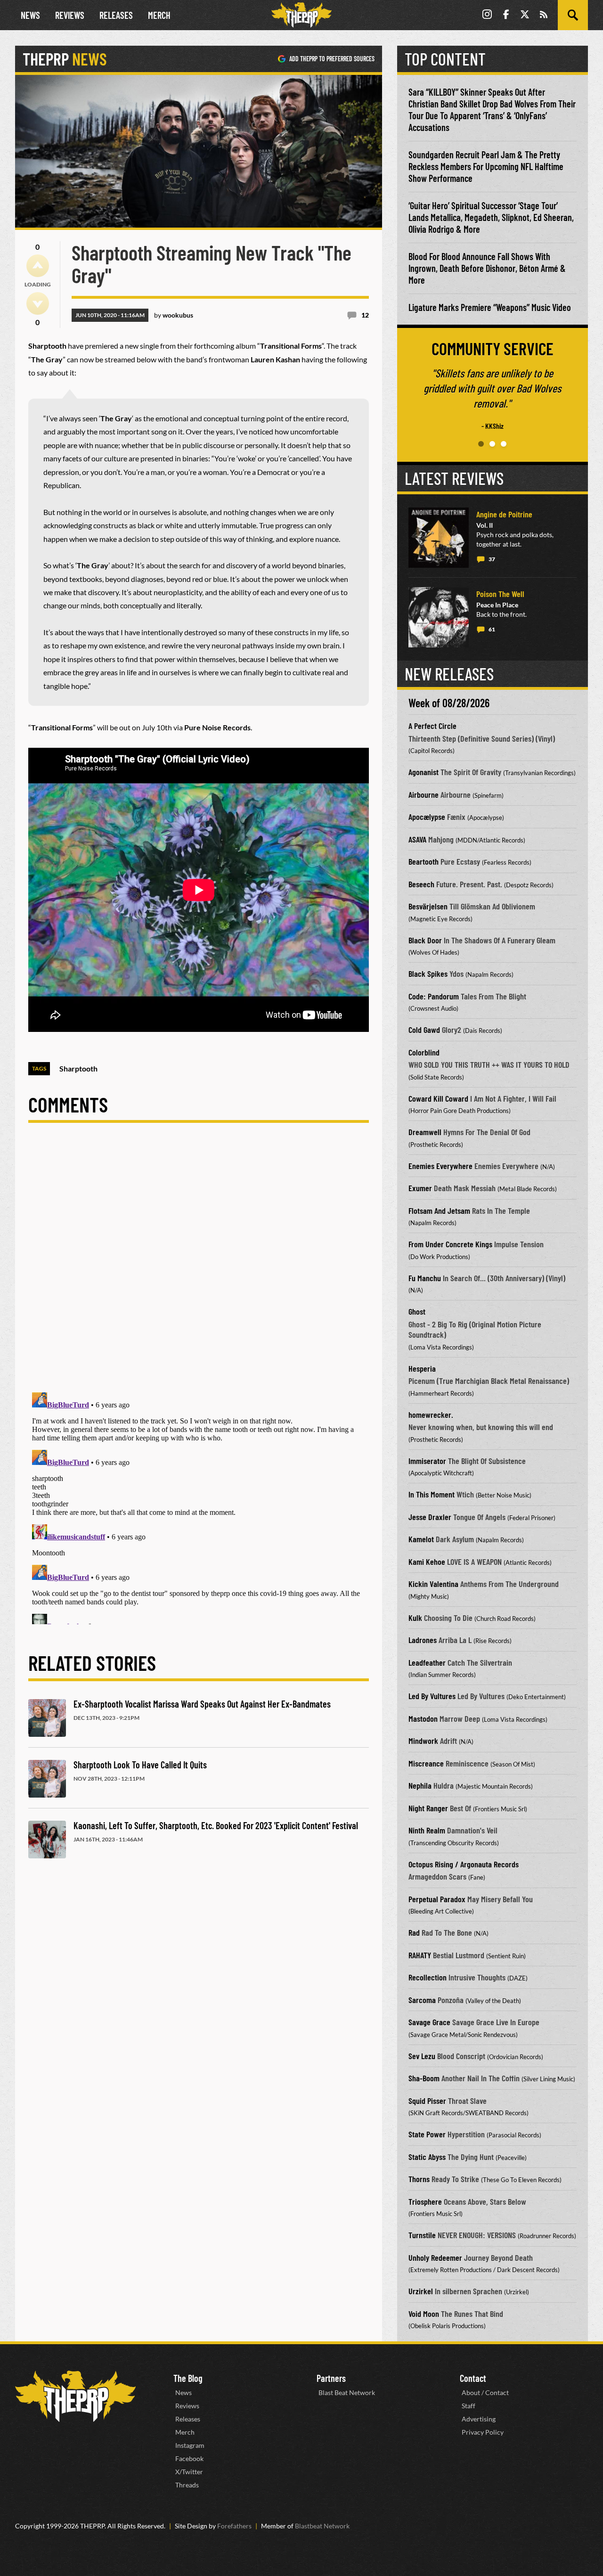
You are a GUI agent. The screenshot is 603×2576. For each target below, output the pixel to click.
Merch (159, 15)
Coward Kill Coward (438, 1098)
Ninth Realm (427, 1830)
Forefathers (234, 2526)
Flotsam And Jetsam (439, 1210)
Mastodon (423, 1718)
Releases (116, 15)
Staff (469, 2406)
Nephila (420, 1785)
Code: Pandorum (434, 996)
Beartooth (424, 861)
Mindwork (423, 1741)
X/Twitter (189, 2472)
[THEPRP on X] (525, 15)
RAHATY (420, 1955)
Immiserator (427, 1461)
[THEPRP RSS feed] (544, 15)
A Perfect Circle (432, 726)
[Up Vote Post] (38, 266)
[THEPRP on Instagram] (487, 15)
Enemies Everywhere (440, 1166)
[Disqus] (199, 1265)
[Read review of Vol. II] (439, 538)
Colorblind (424, 1052)
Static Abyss (427, 2157)
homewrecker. (431, 1415)
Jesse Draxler (430, 1517)
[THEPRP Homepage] (301, 15)
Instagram (190, 2445)
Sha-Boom (424, 2078)
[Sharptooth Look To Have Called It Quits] (47, 1779)
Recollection (428, 1977)
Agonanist (424, 772)
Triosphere (425, 2201)
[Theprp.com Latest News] (75, 2396)
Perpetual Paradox (437, 1899)
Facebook (189, 2458)
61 (492, 629)
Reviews (70, 15)
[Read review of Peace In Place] (439, 617)
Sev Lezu (422, 2056)
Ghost (417, 1311)
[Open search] (573, 15)
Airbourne (424, 794)
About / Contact (485, 2392)
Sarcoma (422, 2000)
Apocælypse (427, 817)
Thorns (419, 2179)
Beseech (421, 884)
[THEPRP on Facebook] (506, 15)
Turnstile (422, 2235)
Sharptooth (78, 1068)
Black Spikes (428, 973)
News (30, 15)
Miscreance (426, 1763)
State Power (427, 2134)
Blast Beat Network (347, 2392)
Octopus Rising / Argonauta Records (464, 1864)
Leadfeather (427, 1662)
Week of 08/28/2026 (449, 703)
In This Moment (432, 1494)
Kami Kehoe (427, 1562)
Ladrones (423, 1640)
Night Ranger (428, 1808)
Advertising (479, 2419)
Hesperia (422, 1368)
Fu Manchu (425, 1278)
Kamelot (421, 1539)
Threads (187, 2485)
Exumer (420, 1188)
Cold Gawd (424, 1030)
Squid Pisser (427, 2101)
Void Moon (424, 2314)
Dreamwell (425, 1132)
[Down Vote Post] (38, 303)
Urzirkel (421, 2291)
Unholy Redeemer (435, 2257)
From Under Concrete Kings (450, 1244)
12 (365, 315)
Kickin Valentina (433, 1584)
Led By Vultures (432, 1696)
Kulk (415, 1618)
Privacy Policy (483, 2432)
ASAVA (417, 839)
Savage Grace (429, 2022)
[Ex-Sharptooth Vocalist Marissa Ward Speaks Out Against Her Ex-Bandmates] (47, 1718)
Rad (414, 1932)
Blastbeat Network (322, 2526)
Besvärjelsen (428, 906)
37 (492, 559)
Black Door (425, 940)
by (174, 315)
